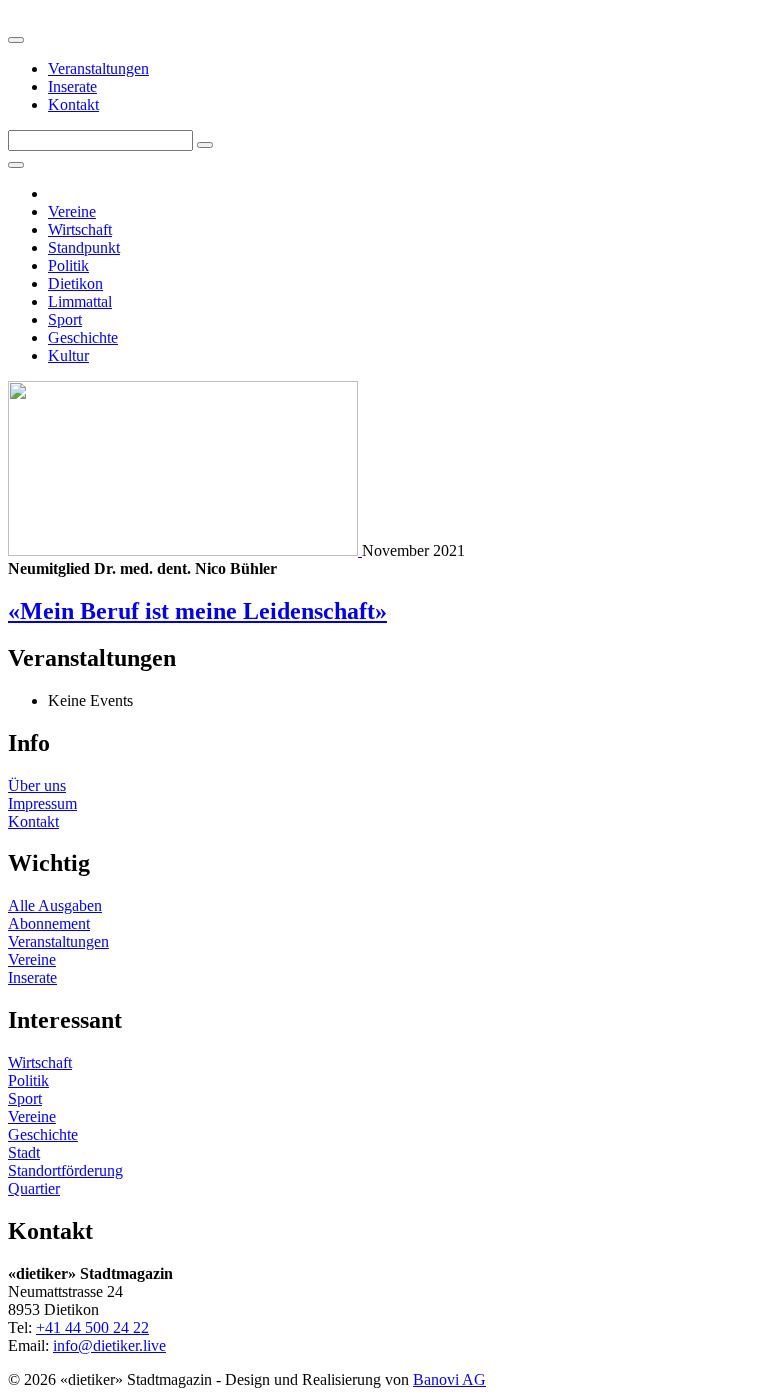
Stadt (24, 1152)
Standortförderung (65, 1170)
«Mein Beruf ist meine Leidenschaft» (197, 611)
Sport (65, 319)
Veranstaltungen (98, 68)
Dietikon (75, 283)
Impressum (42, 803)
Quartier (34, 1188)
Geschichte (83, 337)
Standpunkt (84, 247)
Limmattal (80, 301)
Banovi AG (449, 1379)
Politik (68, 265)
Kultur (68, 355)
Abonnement (49, 923)
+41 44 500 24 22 (92, 1327)
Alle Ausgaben (55, 905)
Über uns (37, 785)
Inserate (72, 86)
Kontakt (73, 104)
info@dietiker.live (109, 1345)
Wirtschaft (80, 229)
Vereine (72, 211)
